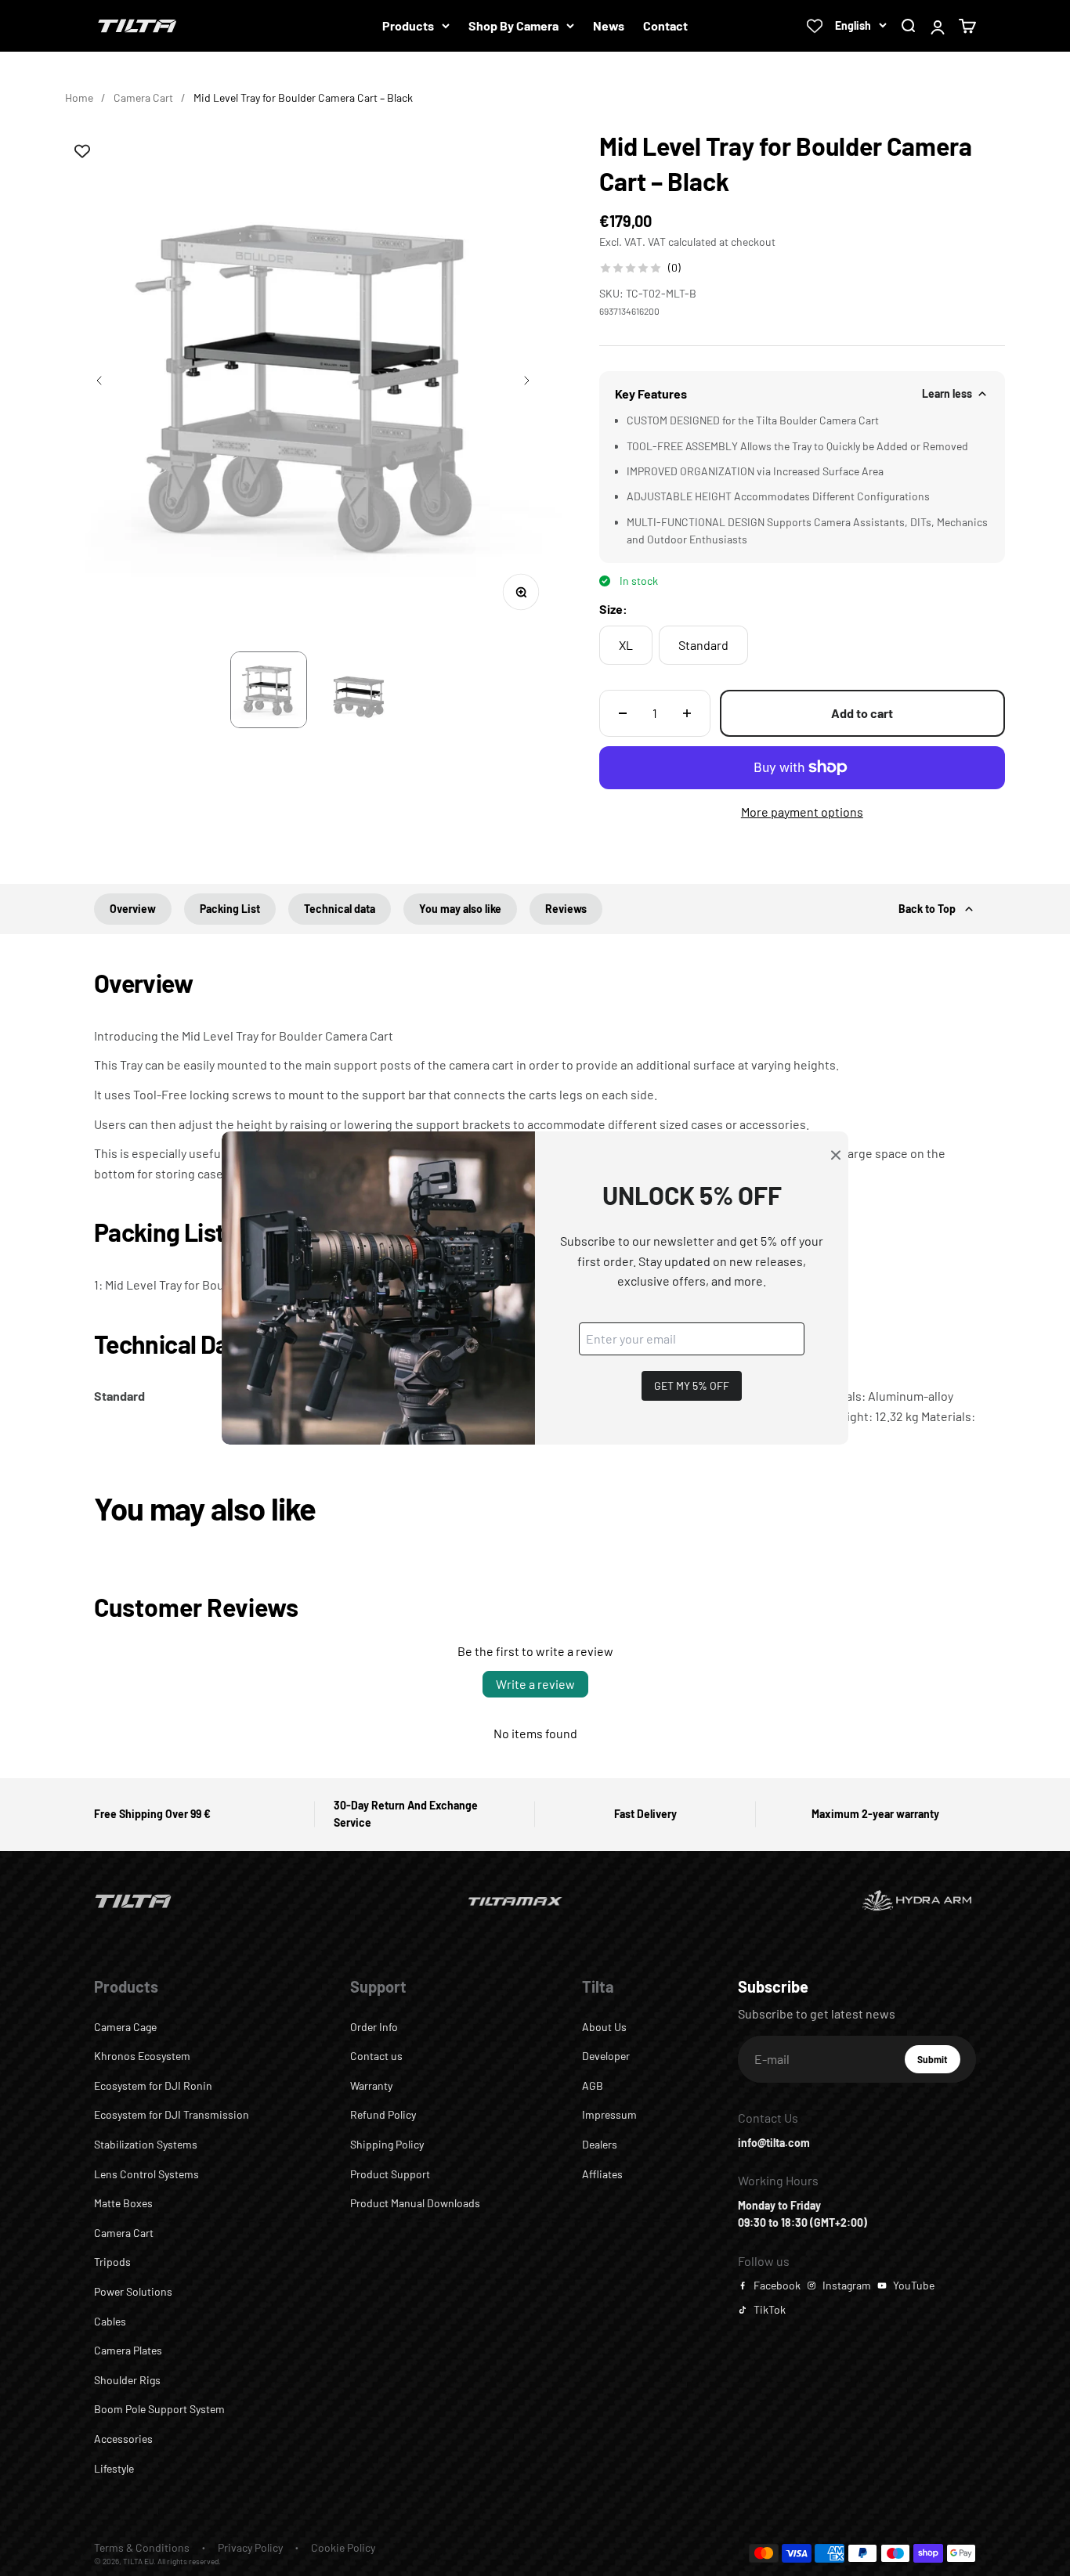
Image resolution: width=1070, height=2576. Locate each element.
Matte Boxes (123, 2203)
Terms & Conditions (142, 2547)
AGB (593, 2085)
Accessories (123, 2439)
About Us (604, 2027)
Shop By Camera (513, 25)
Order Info (374, 2027)
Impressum (609, 2114)
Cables (110, 2321)
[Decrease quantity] (623, 713)
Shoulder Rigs (127, 2380)
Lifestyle (114, 2468)
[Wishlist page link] (815, 26)
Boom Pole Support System (159, 2409)
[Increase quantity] (687, 713)
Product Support (390, 2174)
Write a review (535, 1684)
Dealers (600, 2144)
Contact (665, 25)
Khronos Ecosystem (142, 2056)
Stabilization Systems (146, 2144)
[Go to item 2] (358, 690)
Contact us (376, 2056)
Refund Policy (383, 2114)
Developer (606, 2056)
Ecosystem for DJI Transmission (172, 2114)
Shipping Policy (387, 2144)
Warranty (371, 2085)
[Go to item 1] (269, 690)
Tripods (112, 2262)
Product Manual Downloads (415, 2203)
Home (79, 97)
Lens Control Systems (146, 2174)
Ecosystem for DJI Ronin (153, 2085)
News (609, 25)
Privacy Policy (250, 2547)
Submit (939, 2063)
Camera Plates (128, 2350)
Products (408, 25)
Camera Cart (143, 97)
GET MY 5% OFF (692, 1385)
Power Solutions (133, 2291)
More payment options (802, 812)
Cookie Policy (343, 2547)
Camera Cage (125, 2027)
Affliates (602, 2174)
